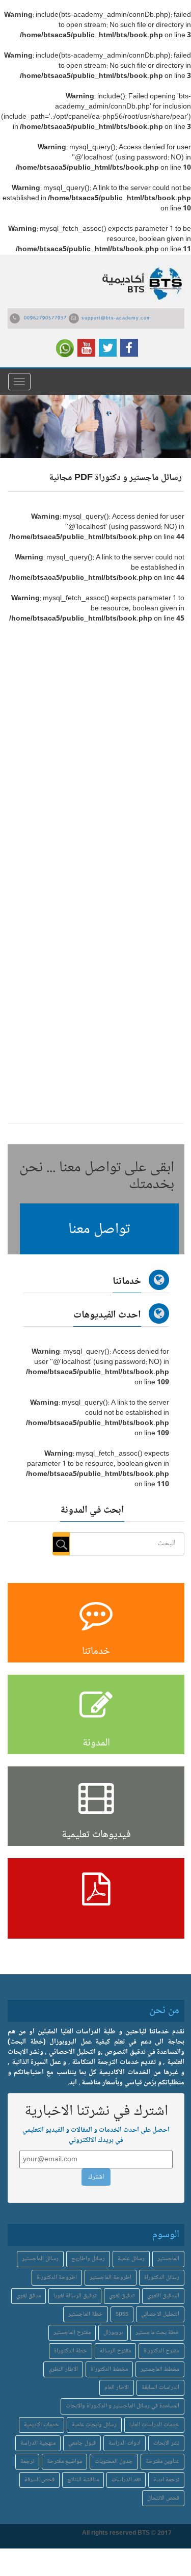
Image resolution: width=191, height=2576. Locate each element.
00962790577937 (45, 318)
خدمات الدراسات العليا (154, 2425)
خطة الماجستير (86, 2314)
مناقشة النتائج (83, 2480)
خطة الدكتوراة (71, 2351)
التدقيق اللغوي (163, 2296)
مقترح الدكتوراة (161, 2351)
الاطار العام (117, 2388)
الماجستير (168, 2259)
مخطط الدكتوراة (109, 2369)
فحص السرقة (39, 2480)
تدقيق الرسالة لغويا (75, 2296)
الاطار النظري (63, 2369)
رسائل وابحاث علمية (94, 2425)
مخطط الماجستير (160, 2369)
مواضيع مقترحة (64, 2462)
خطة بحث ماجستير (157, 2333)
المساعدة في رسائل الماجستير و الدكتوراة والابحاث (122, 2406)
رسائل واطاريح (88, 2259)
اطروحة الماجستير (111, 2278)
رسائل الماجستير (40, 2259)
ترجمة (27, 2462)
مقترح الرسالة (115, 2351)
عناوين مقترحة (162, 2462)
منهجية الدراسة (38, 2443)
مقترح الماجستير (72, 2333)
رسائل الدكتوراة (162, 2278)
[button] (99, 1229)
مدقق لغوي (29, 2296)
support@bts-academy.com (116, 318)
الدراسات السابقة (160, 2388)
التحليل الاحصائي (160, 2314)
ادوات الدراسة (125, 2443)
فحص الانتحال (163, 2498)
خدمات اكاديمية (42, 2425)
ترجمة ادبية (166, 2480)
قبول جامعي (82, 2443)
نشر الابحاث (166, 2443)
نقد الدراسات (126, 2480)
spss (122, 2314)
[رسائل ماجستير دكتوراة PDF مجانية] (96, 1898)
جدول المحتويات (114, 2462)
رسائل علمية (131, 2259)
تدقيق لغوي (122, 2296)
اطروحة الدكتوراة (57, 2278)
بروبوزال (113, 2333)
